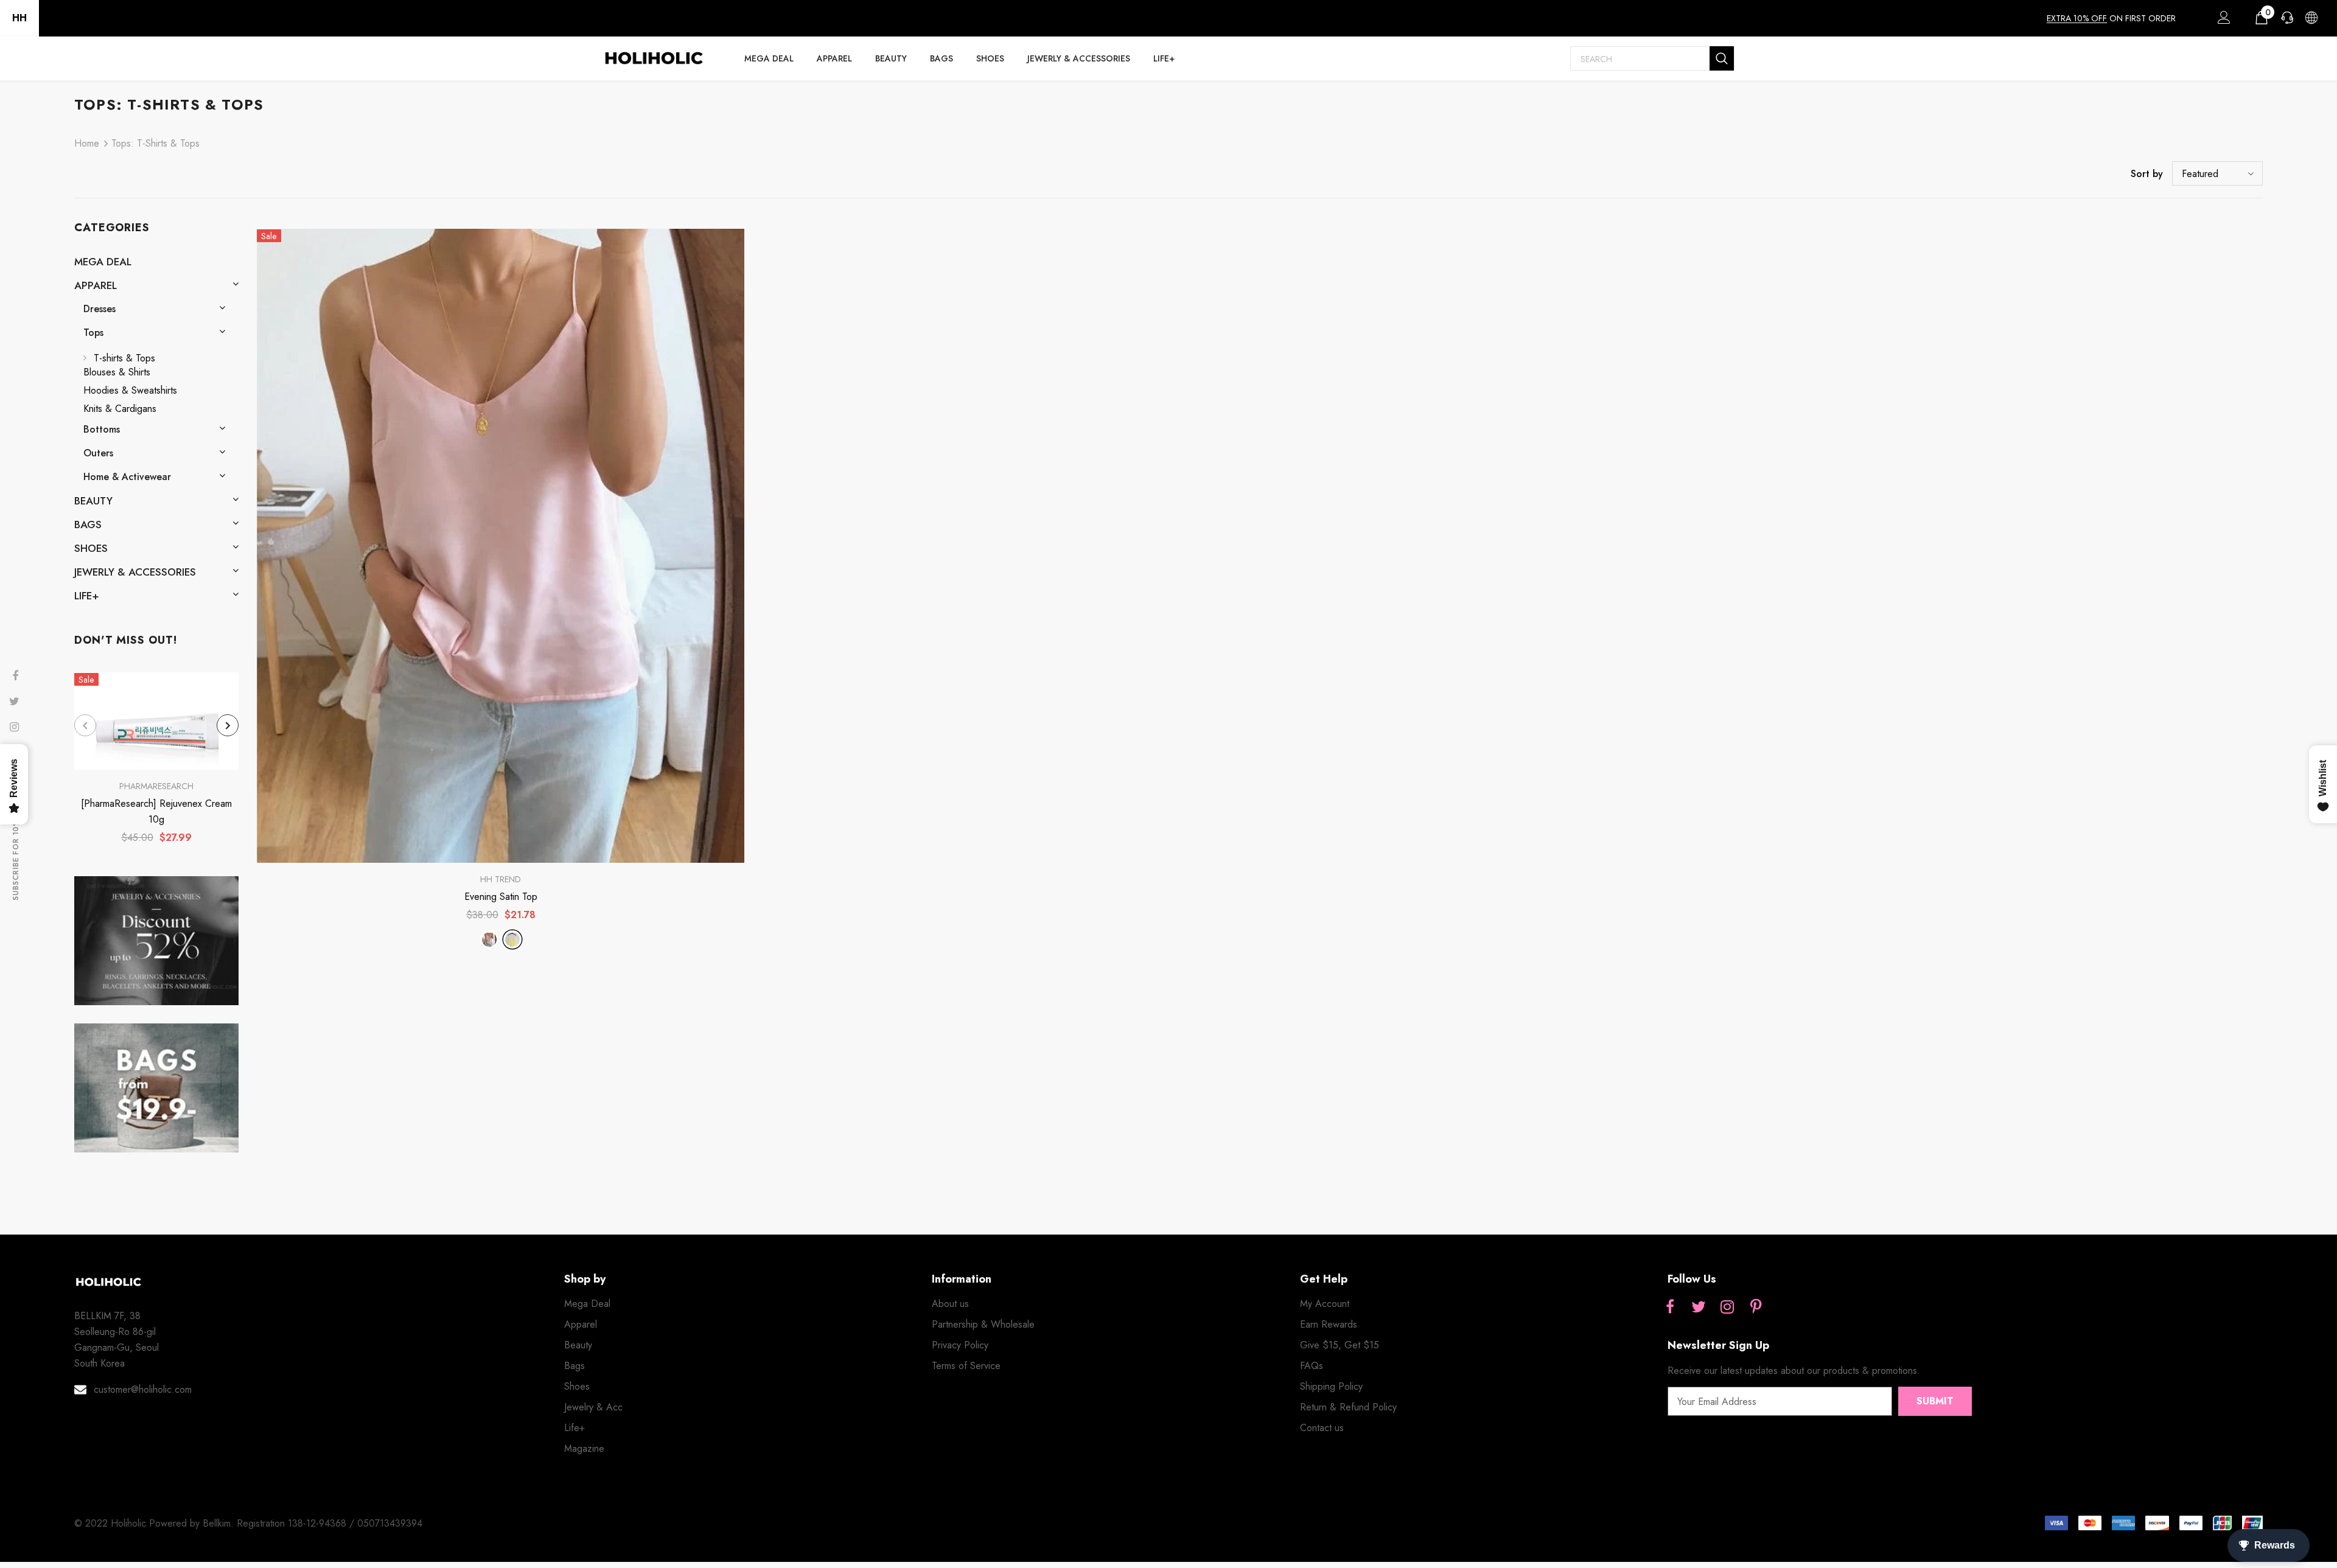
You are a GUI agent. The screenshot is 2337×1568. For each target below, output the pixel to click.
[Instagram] (1727, 1308)
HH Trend (501, 879)
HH (19, 18)
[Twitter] (1699, 1308)
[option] (156, 762)
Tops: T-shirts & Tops (155, 143)
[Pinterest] (1756, 1308)
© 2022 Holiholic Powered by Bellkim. (155, 1523)
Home (87, 143)
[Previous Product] (85, 725)
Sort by (2147, 174)
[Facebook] (1670, 1308)
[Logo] (654, 58)
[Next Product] (228, 725)
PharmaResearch (156, 786)
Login (2222, 21)
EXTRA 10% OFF (2077, 18)
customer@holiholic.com (143, 1389)
